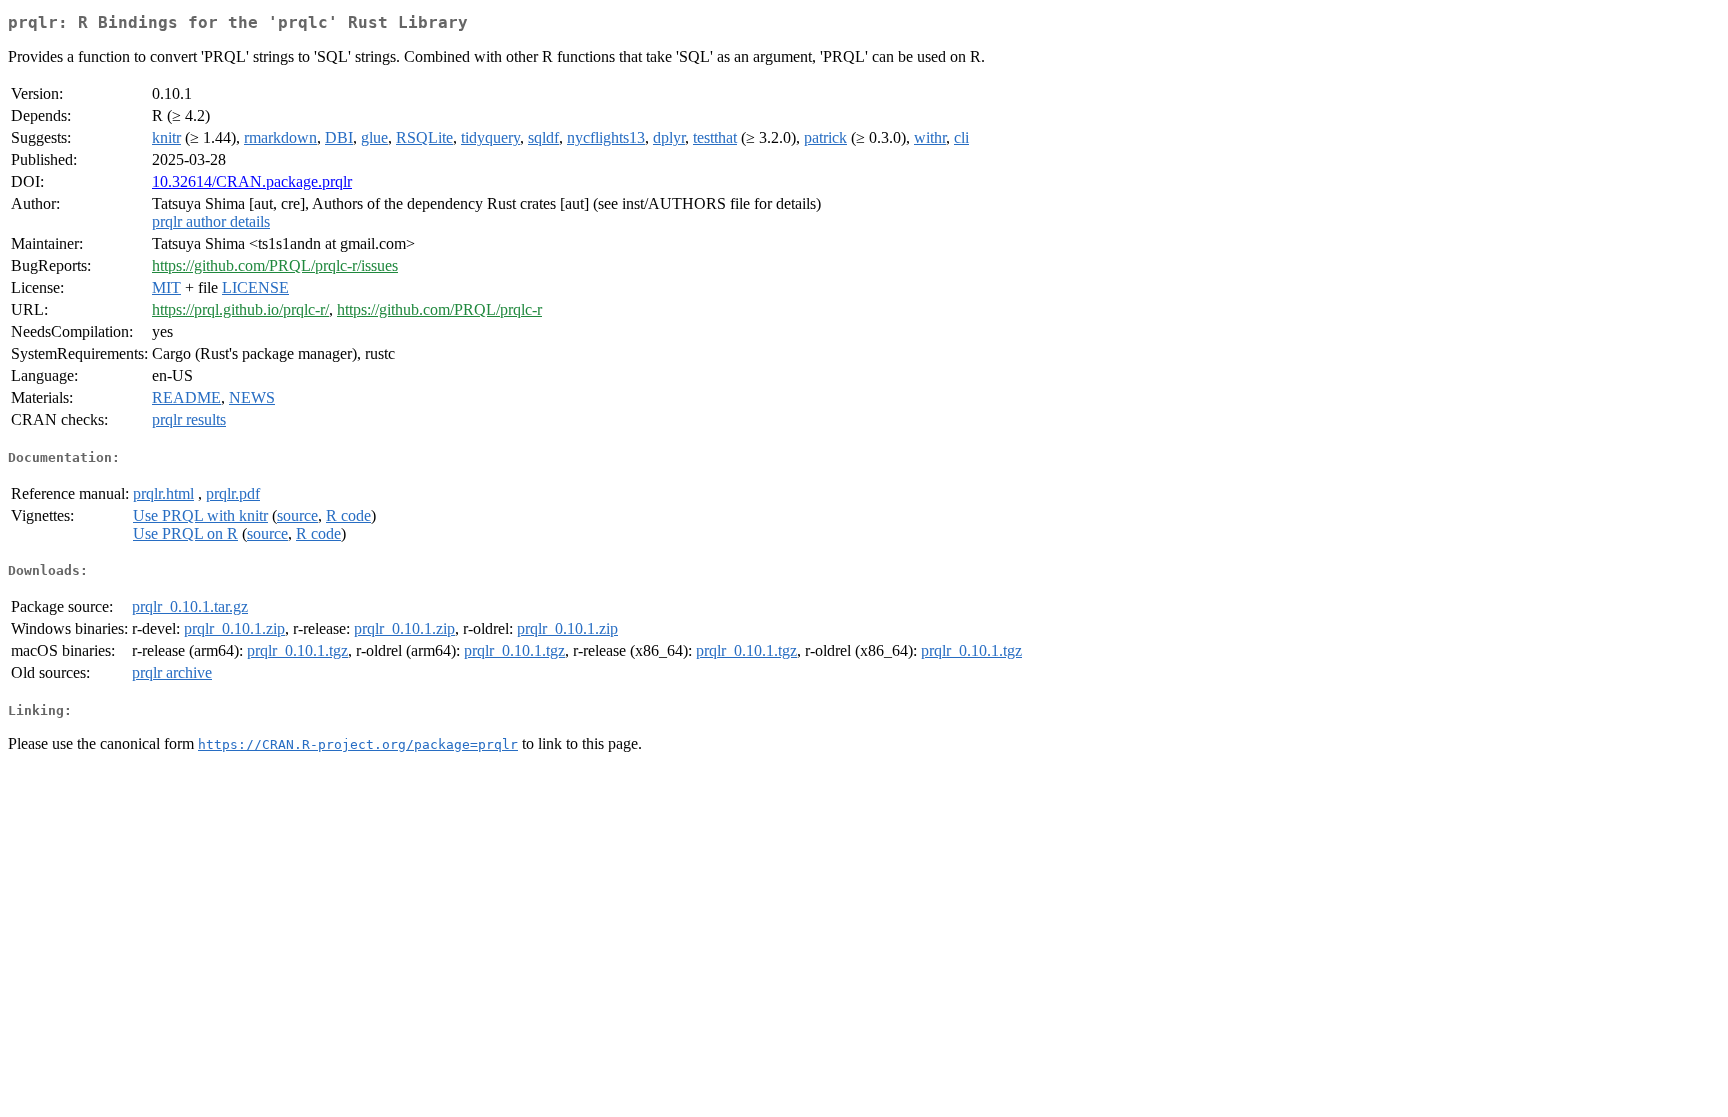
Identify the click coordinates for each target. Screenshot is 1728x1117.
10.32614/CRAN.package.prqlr (252, 181)
